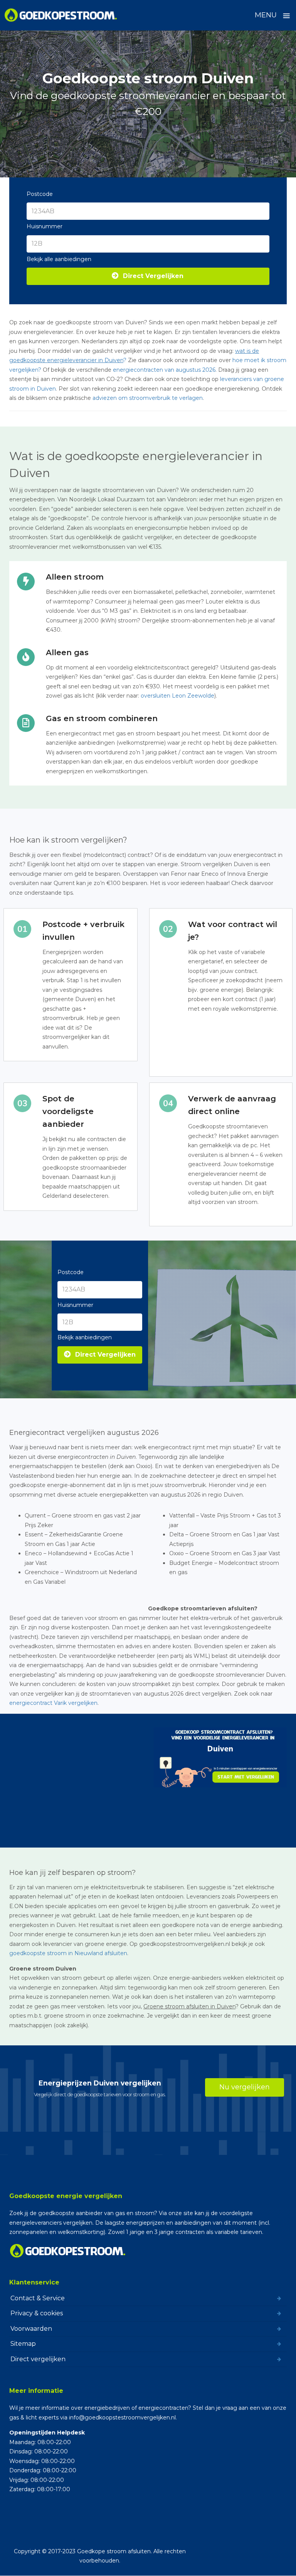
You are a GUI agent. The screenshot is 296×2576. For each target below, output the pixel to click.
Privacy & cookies (37, 2313)
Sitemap (23, 2344)
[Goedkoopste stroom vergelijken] (61, 15)
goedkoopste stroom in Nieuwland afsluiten (68, 1953)
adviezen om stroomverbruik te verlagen (148, 398)
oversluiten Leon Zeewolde (177, 696)
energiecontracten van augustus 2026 (164, 370)
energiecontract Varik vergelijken (53, 1703)
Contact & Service (38, 2298)
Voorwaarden (31, 2329)
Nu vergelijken (245, 2087)
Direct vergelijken (38, 2359)
